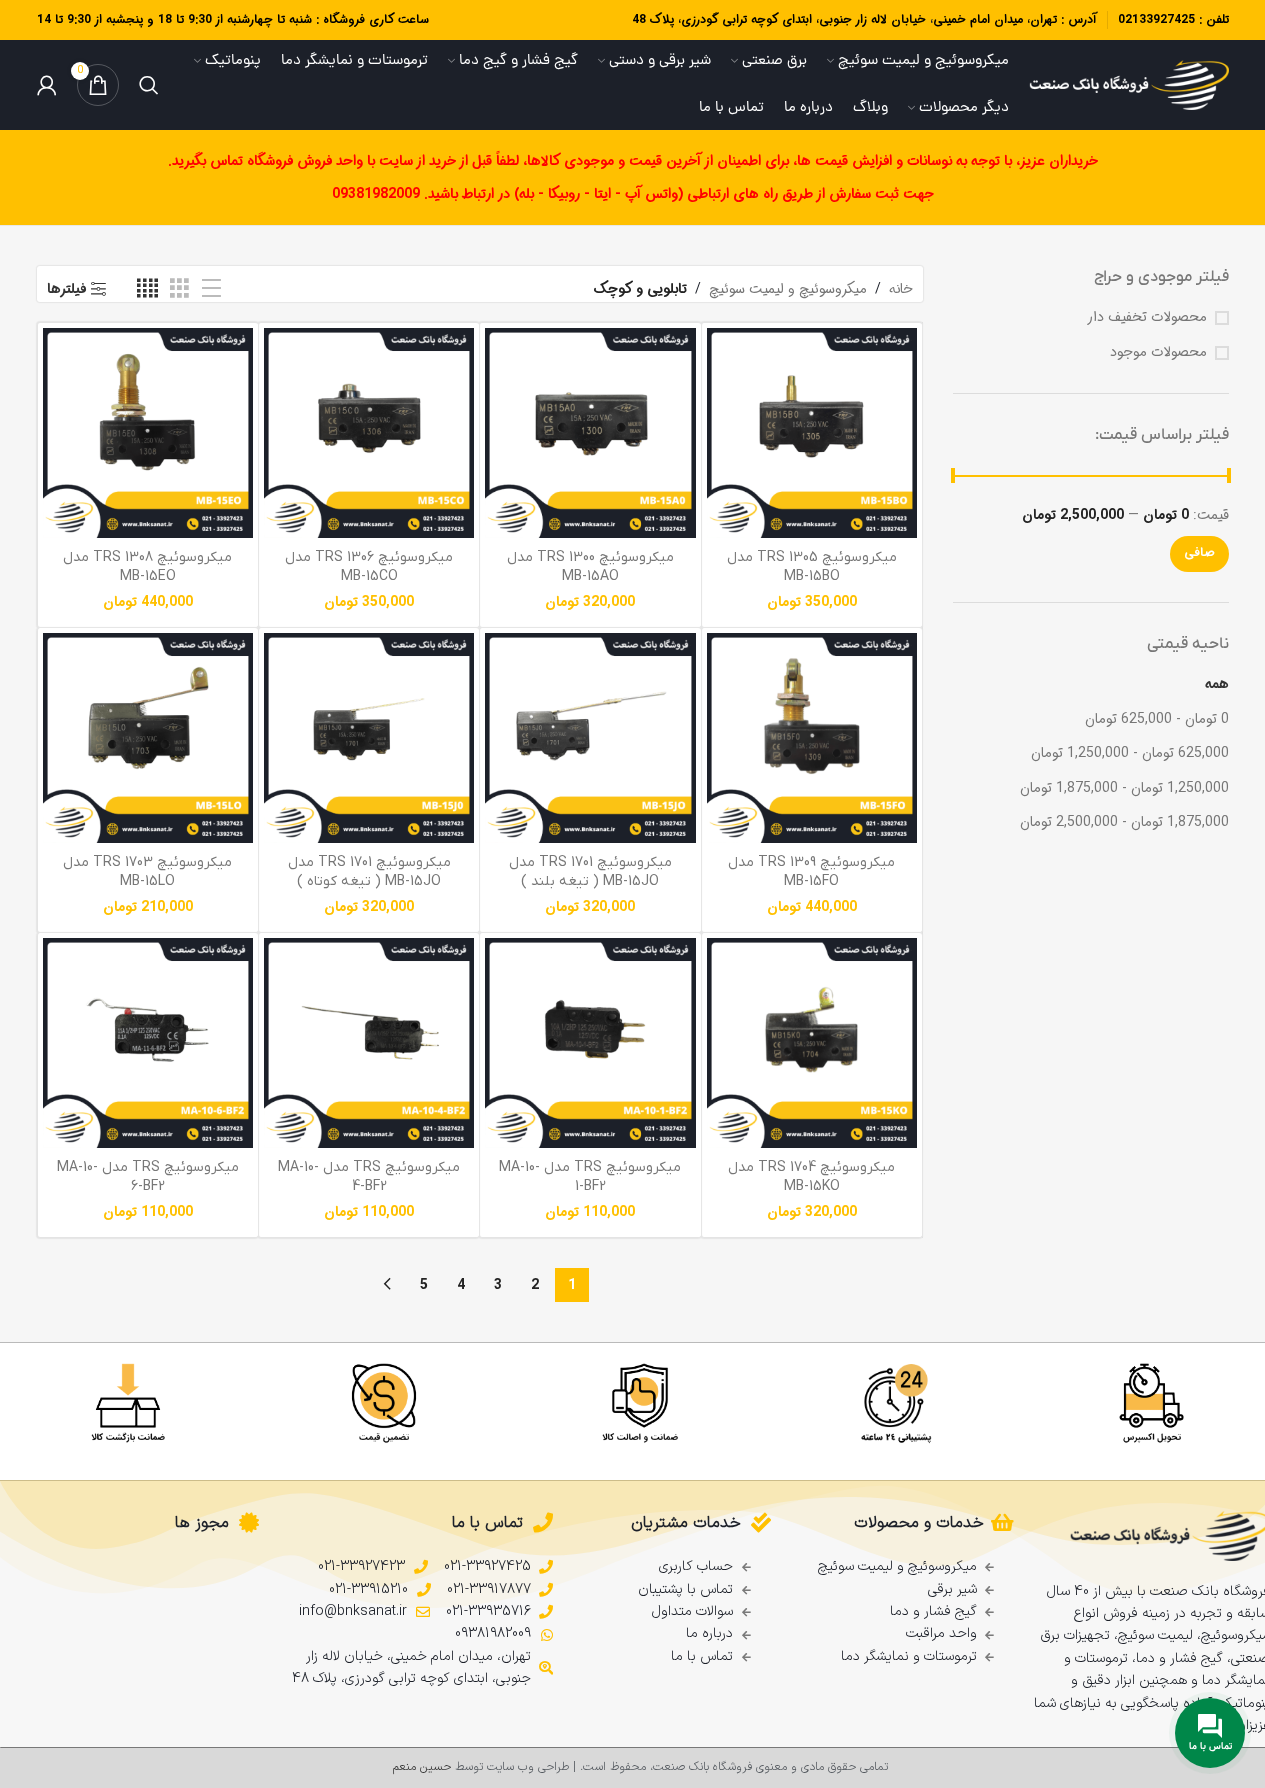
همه (1217, 684)
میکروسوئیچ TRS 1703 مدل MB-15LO (147, 872)
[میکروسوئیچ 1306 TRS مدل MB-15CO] (369, 433)
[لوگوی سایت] (1129, 85)
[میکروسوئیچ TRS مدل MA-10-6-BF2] (148, 1043)
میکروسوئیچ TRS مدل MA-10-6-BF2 (148, 1177)
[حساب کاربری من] (47, 85)
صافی (1199, 552)
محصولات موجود (1158, 353)
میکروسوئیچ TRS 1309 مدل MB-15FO (811, 872)
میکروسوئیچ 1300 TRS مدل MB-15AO (590, 567)
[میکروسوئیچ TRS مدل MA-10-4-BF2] (369, 1043)
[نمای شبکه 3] (179, 289)
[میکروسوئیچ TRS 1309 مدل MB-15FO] (812, 738)
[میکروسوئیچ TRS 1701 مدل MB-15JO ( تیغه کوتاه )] (369, 738)
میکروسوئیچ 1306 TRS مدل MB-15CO (369, 567)
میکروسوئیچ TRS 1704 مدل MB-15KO (811, 1177)
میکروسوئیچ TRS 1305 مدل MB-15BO (812, 567)
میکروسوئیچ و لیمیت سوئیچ (788, 289)
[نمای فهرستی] (211, 289)
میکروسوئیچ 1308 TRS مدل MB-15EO (147, 567)
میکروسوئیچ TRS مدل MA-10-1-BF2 (590, 1177)
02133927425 (1156, 19)
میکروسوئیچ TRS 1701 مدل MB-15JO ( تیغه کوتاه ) (369, 872)
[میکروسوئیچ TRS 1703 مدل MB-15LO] (148, 738)
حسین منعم (422, 1767)
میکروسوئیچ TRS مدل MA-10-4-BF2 (369, 1177)
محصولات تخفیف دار (1147, 318)
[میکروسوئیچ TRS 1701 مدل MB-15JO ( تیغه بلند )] (590, 738)
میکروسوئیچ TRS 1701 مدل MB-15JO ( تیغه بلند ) (590, 872)
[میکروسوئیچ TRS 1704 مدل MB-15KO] (812, 1043)
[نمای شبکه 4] (147, 289)
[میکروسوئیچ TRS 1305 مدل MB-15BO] (812, 433)
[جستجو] (149, 85)
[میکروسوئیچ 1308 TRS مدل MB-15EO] (148, 433)
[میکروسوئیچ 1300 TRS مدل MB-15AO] (590, 433)
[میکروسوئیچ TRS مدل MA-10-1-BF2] (590, 1043)
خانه (901, 289)
